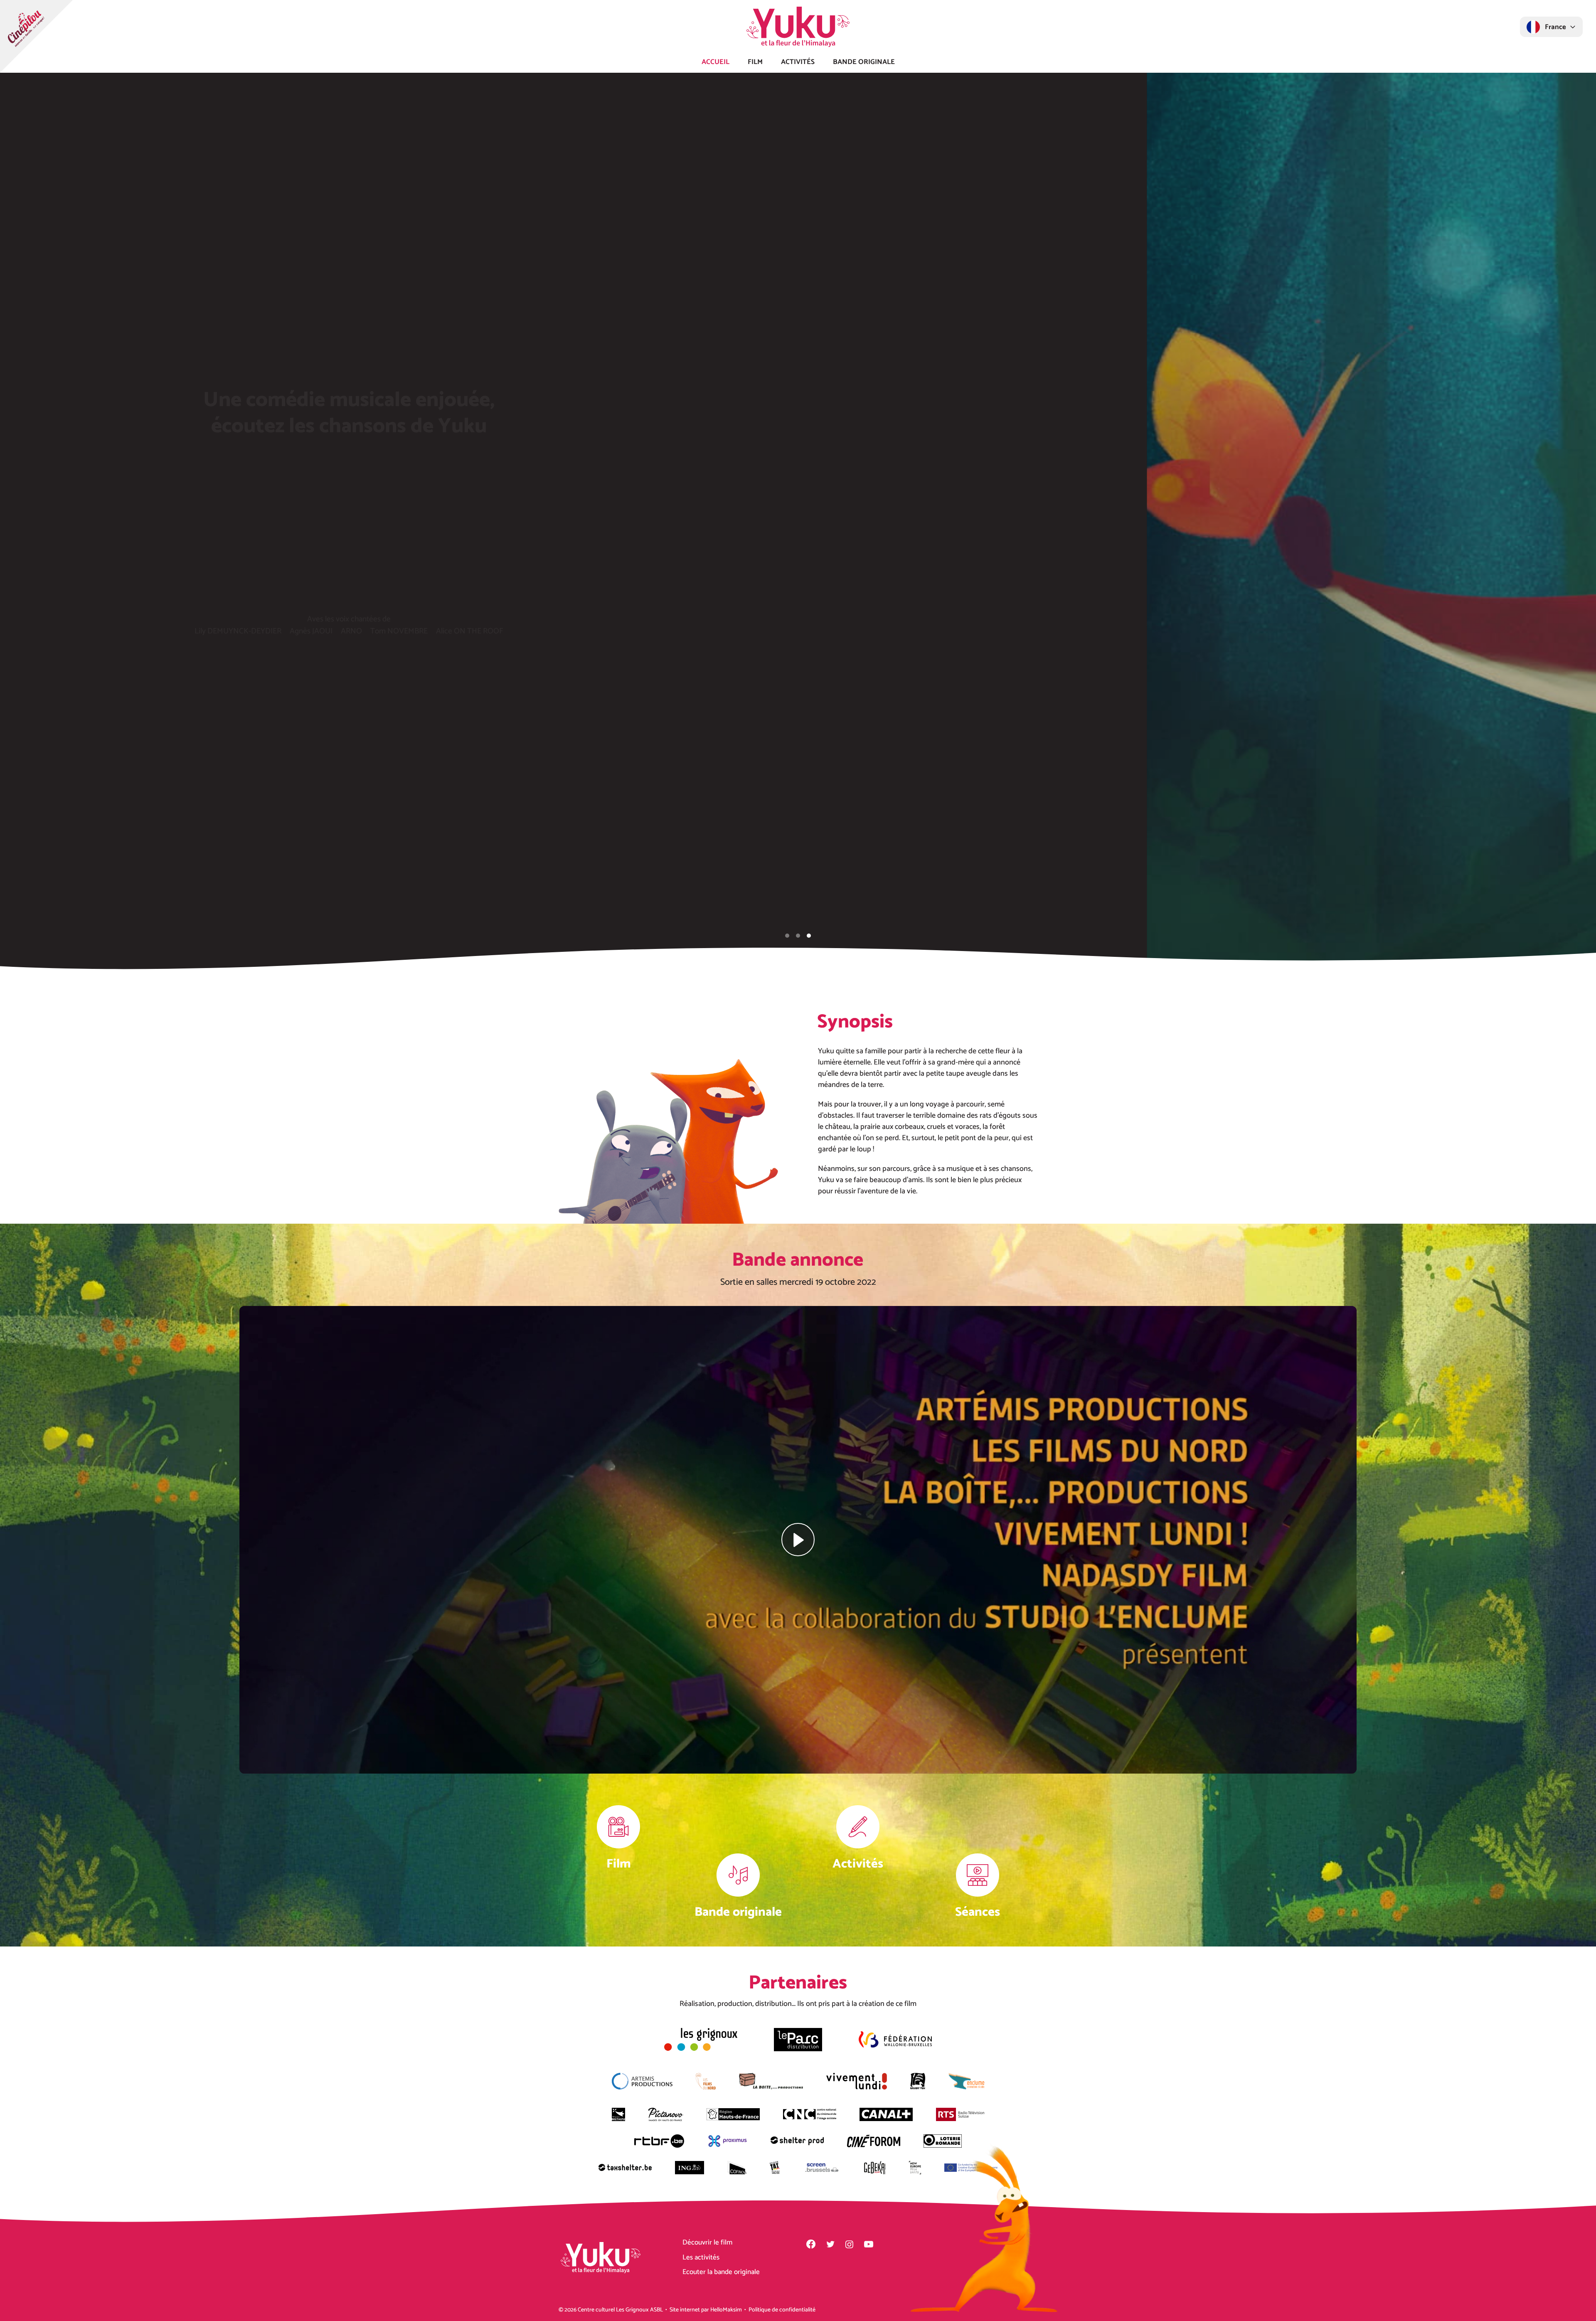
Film (755, 61)
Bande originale (864, 61)
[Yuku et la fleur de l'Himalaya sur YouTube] (869, 2244)
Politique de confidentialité (782, 2310)
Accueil (715, 61)
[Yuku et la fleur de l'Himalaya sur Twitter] (830, 2244)
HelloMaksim (726, 2310)
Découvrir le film (707, 2242)
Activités (798, 61)
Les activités (701, 2257)
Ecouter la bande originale (721, 2272)
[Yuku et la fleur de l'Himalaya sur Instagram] (849, 2244)
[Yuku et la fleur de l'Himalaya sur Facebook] (811, 2244)
